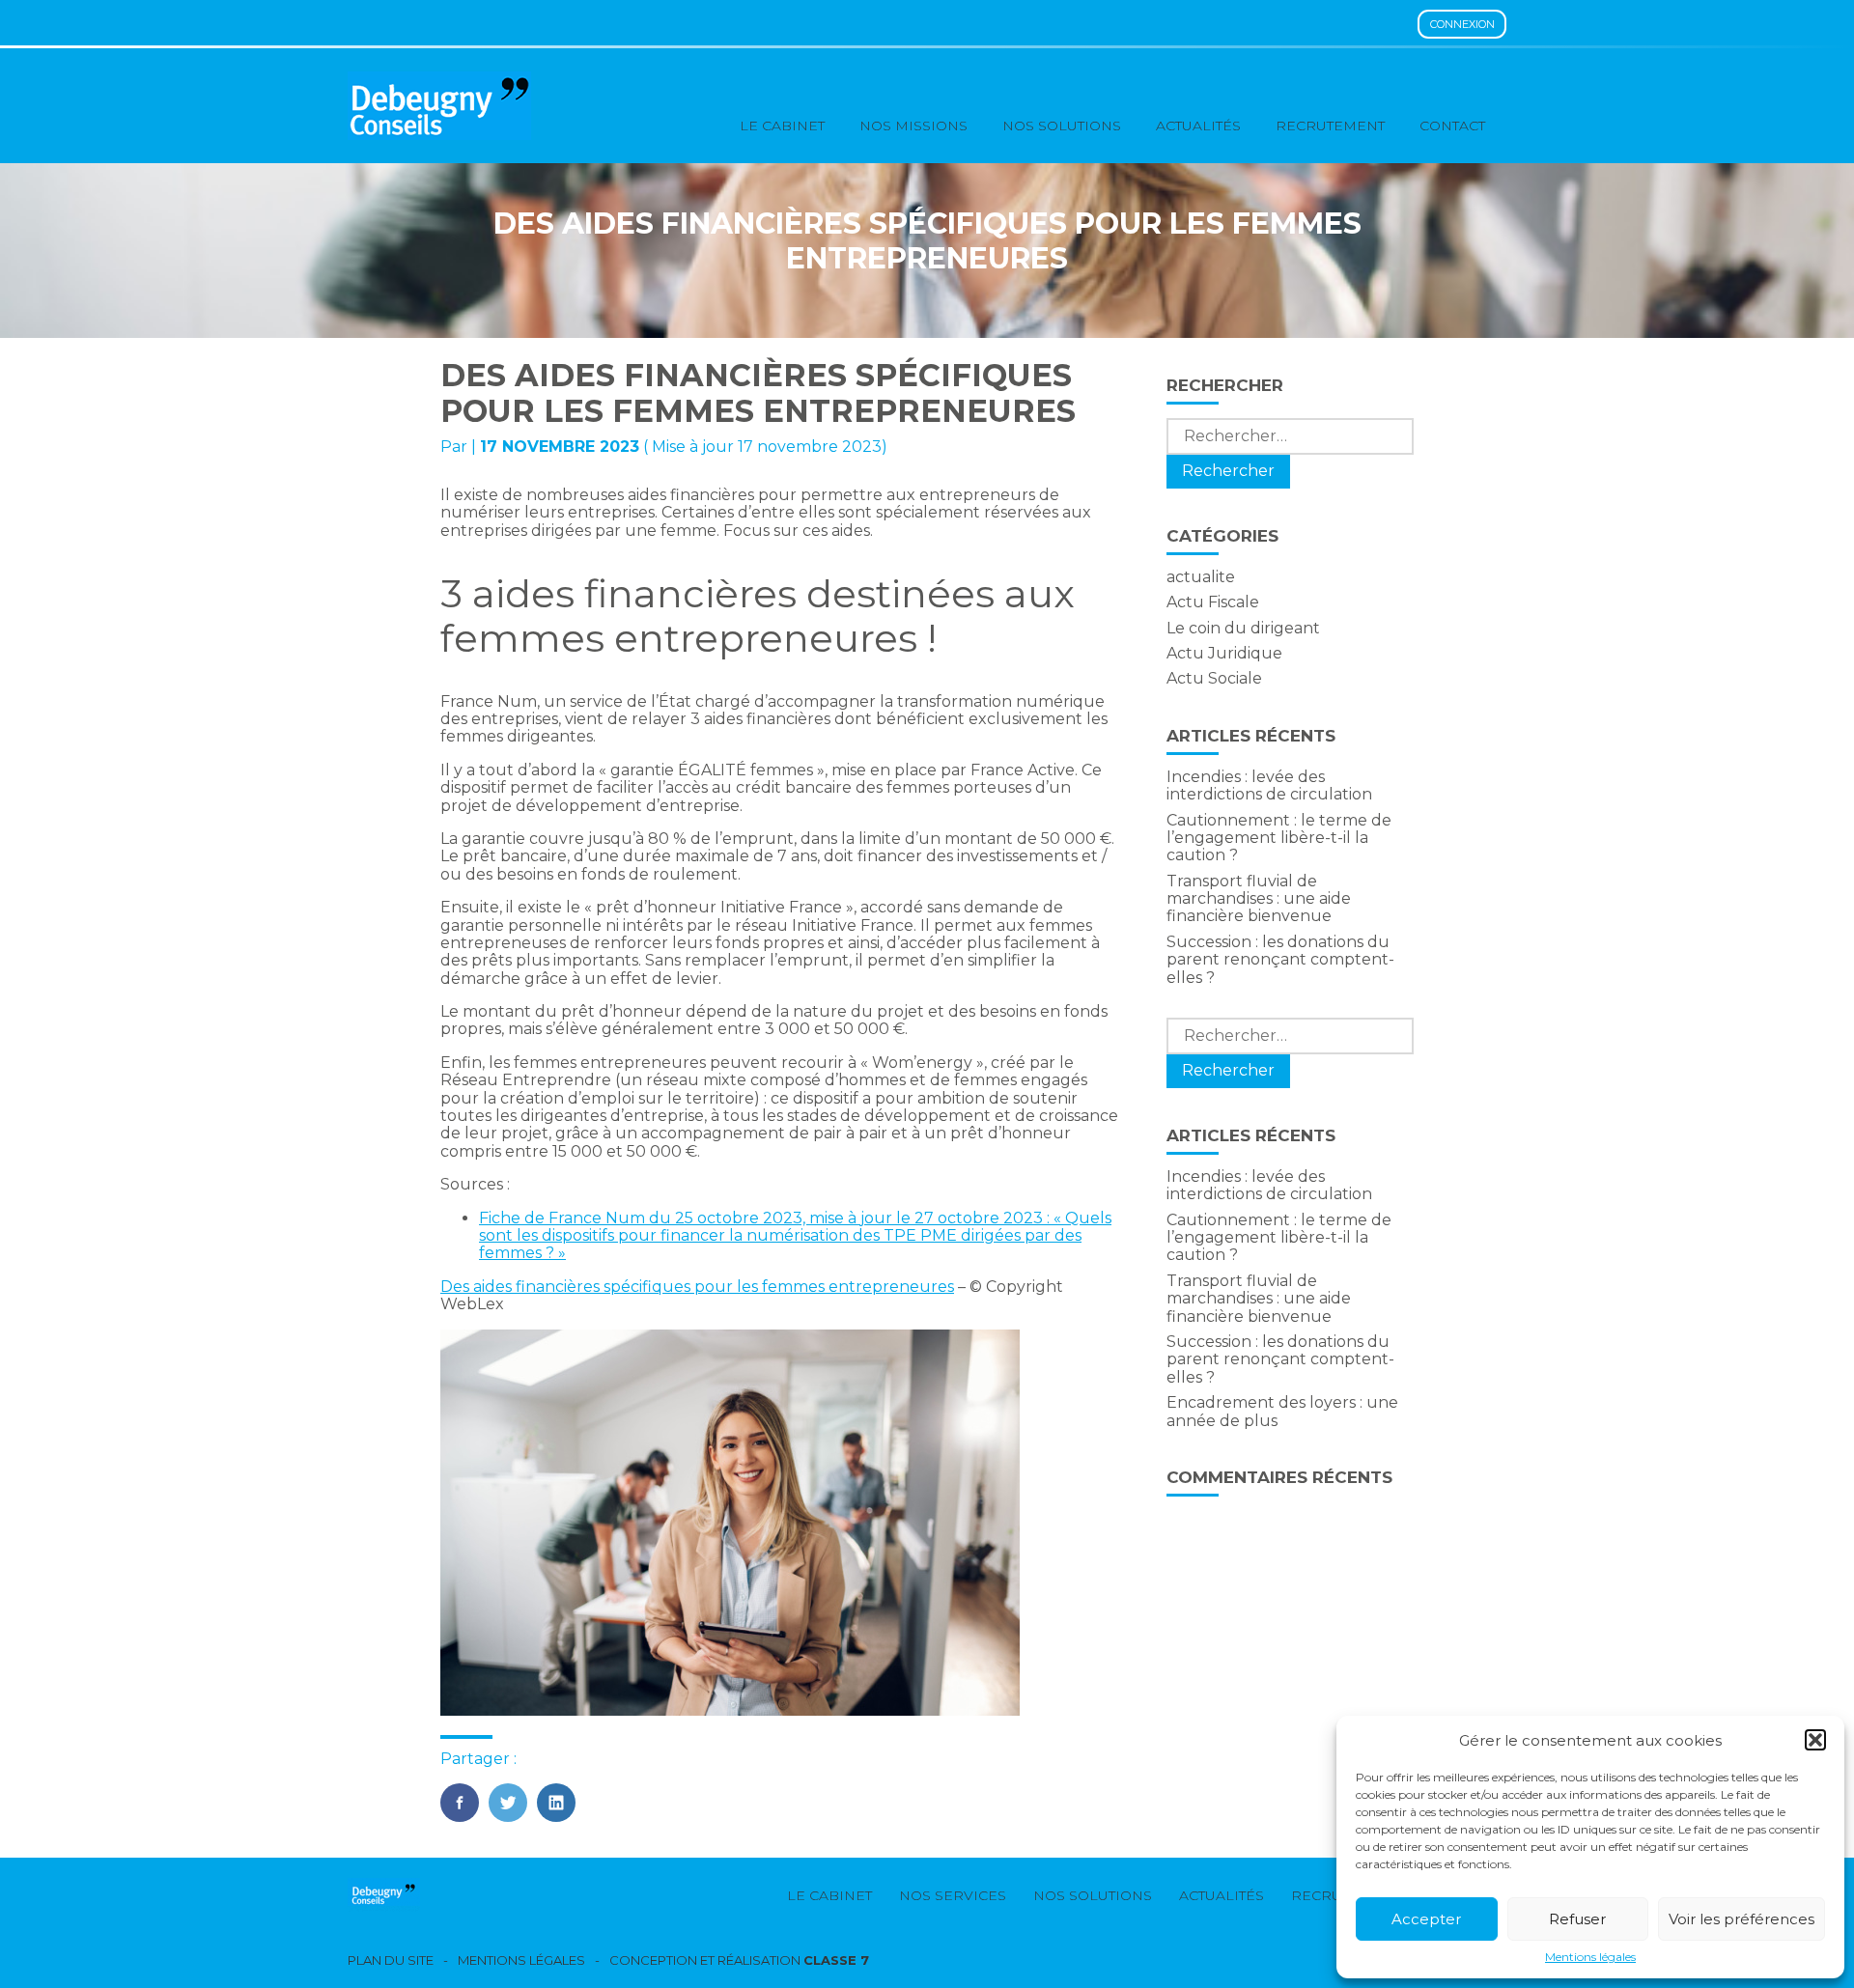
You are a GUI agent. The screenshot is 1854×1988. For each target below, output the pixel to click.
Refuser (1577, 1919)
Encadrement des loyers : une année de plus (1282, 1411)
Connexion (1462, 24)
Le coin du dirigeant (1243, 628)
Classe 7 (836, 1960)
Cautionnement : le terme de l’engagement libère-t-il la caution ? (1279, 838)
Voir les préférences (1742, 1919)
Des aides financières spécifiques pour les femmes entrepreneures (697, 1287)
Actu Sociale (1214, 678)
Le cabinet (782, 126)
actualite (1201, 577)
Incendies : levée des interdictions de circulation (1269, 785)
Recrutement (1330, 126)
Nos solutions (1062, 126)
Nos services (953, 1895)
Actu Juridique (1224, 653)
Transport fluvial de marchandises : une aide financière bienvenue (1259, 899)
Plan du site (391, 1960)
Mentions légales (1590, 1957)
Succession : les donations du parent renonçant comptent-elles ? (1280, 960)
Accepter (1426, 1919)
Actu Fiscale (1213, 602)
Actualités (1198, 126)
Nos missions (913, 126)
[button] (1815, 1740)
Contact (1452, 126)
